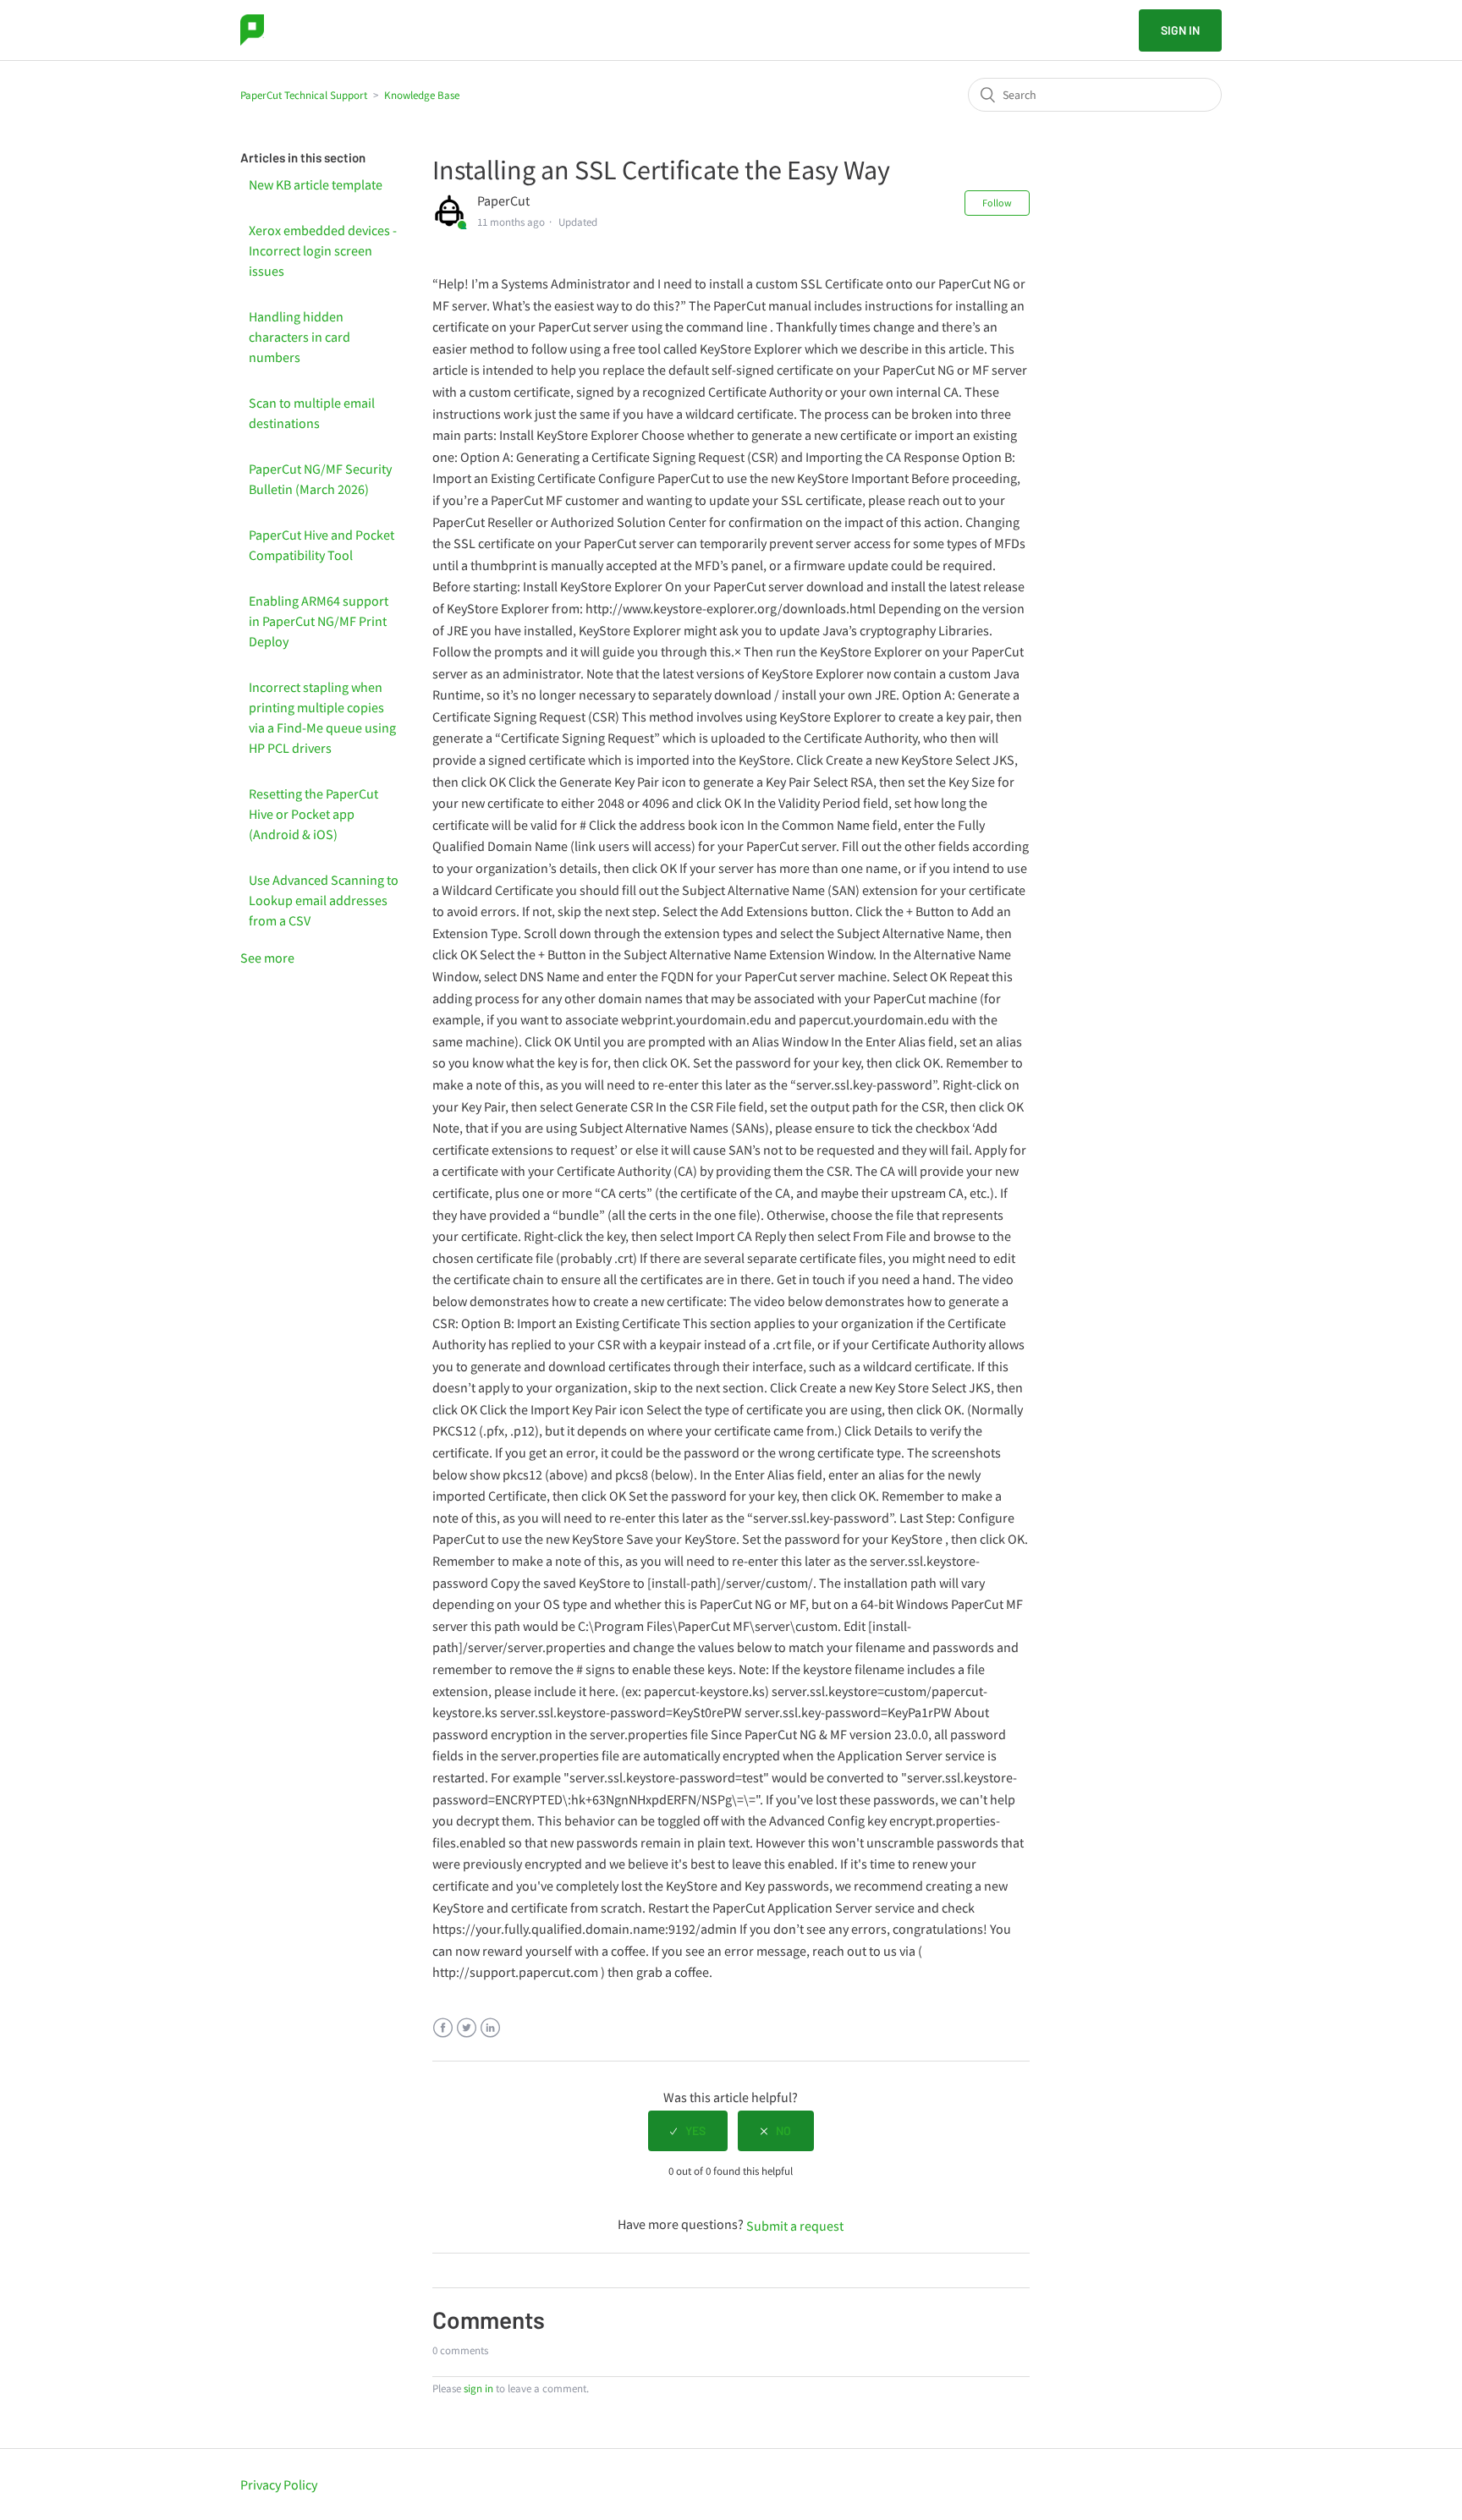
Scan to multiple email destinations (312, 413)
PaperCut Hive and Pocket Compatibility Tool (322, 545)
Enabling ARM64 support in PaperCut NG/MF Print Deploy (319, 621)
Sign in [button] (1180, 30)
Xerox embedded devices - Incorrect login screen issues (323, 250)
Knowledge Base (422, 95)
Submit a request (795, 2226)
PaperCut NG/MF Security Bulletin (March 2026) (320, 479)
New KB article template (316, 184)
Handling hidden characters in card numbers (300, 337)
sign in (478, 2388)
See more (267, 958)
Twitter (467, 2028)
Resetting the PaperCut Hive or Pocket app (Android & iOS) (313, 814)
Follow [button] (997, 203)
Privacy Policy (279, 2484)
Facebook (443, 2028)
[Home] (252, 30)
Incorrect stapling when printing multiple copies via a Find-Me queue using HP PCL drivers (322, 717)
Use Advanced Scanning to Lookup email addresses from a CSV (324, 900)
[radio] (688, 2131)
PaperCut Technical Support (304, 95)
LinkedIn (490, 2028)
